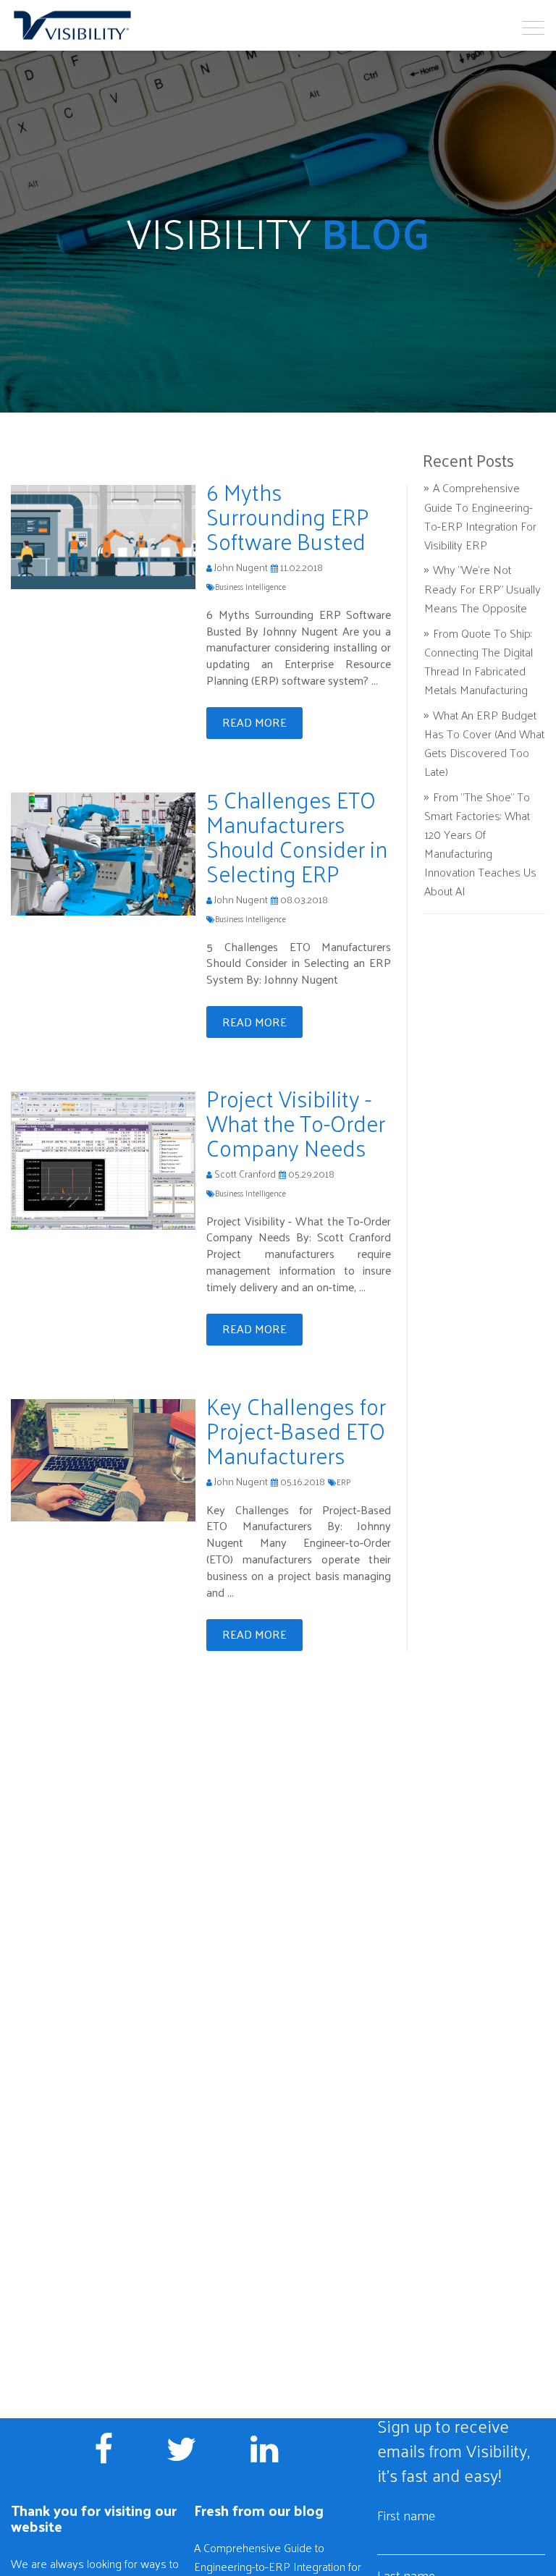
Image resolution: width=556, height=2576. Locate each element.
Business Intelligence (250, 586)
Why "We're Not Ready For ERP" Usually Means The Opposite (483, 588)
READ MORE (254, 722)
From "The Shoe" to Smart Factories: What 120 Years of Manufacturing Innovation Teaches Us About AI (480, 844)
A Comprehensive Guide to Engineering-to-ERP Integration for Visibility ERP (480, 516)
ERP (344, 1482)
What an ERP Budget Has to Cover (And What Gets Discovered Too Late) (484, 743)
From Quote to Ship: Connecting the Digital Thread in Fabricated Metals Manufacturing (479, 661)
